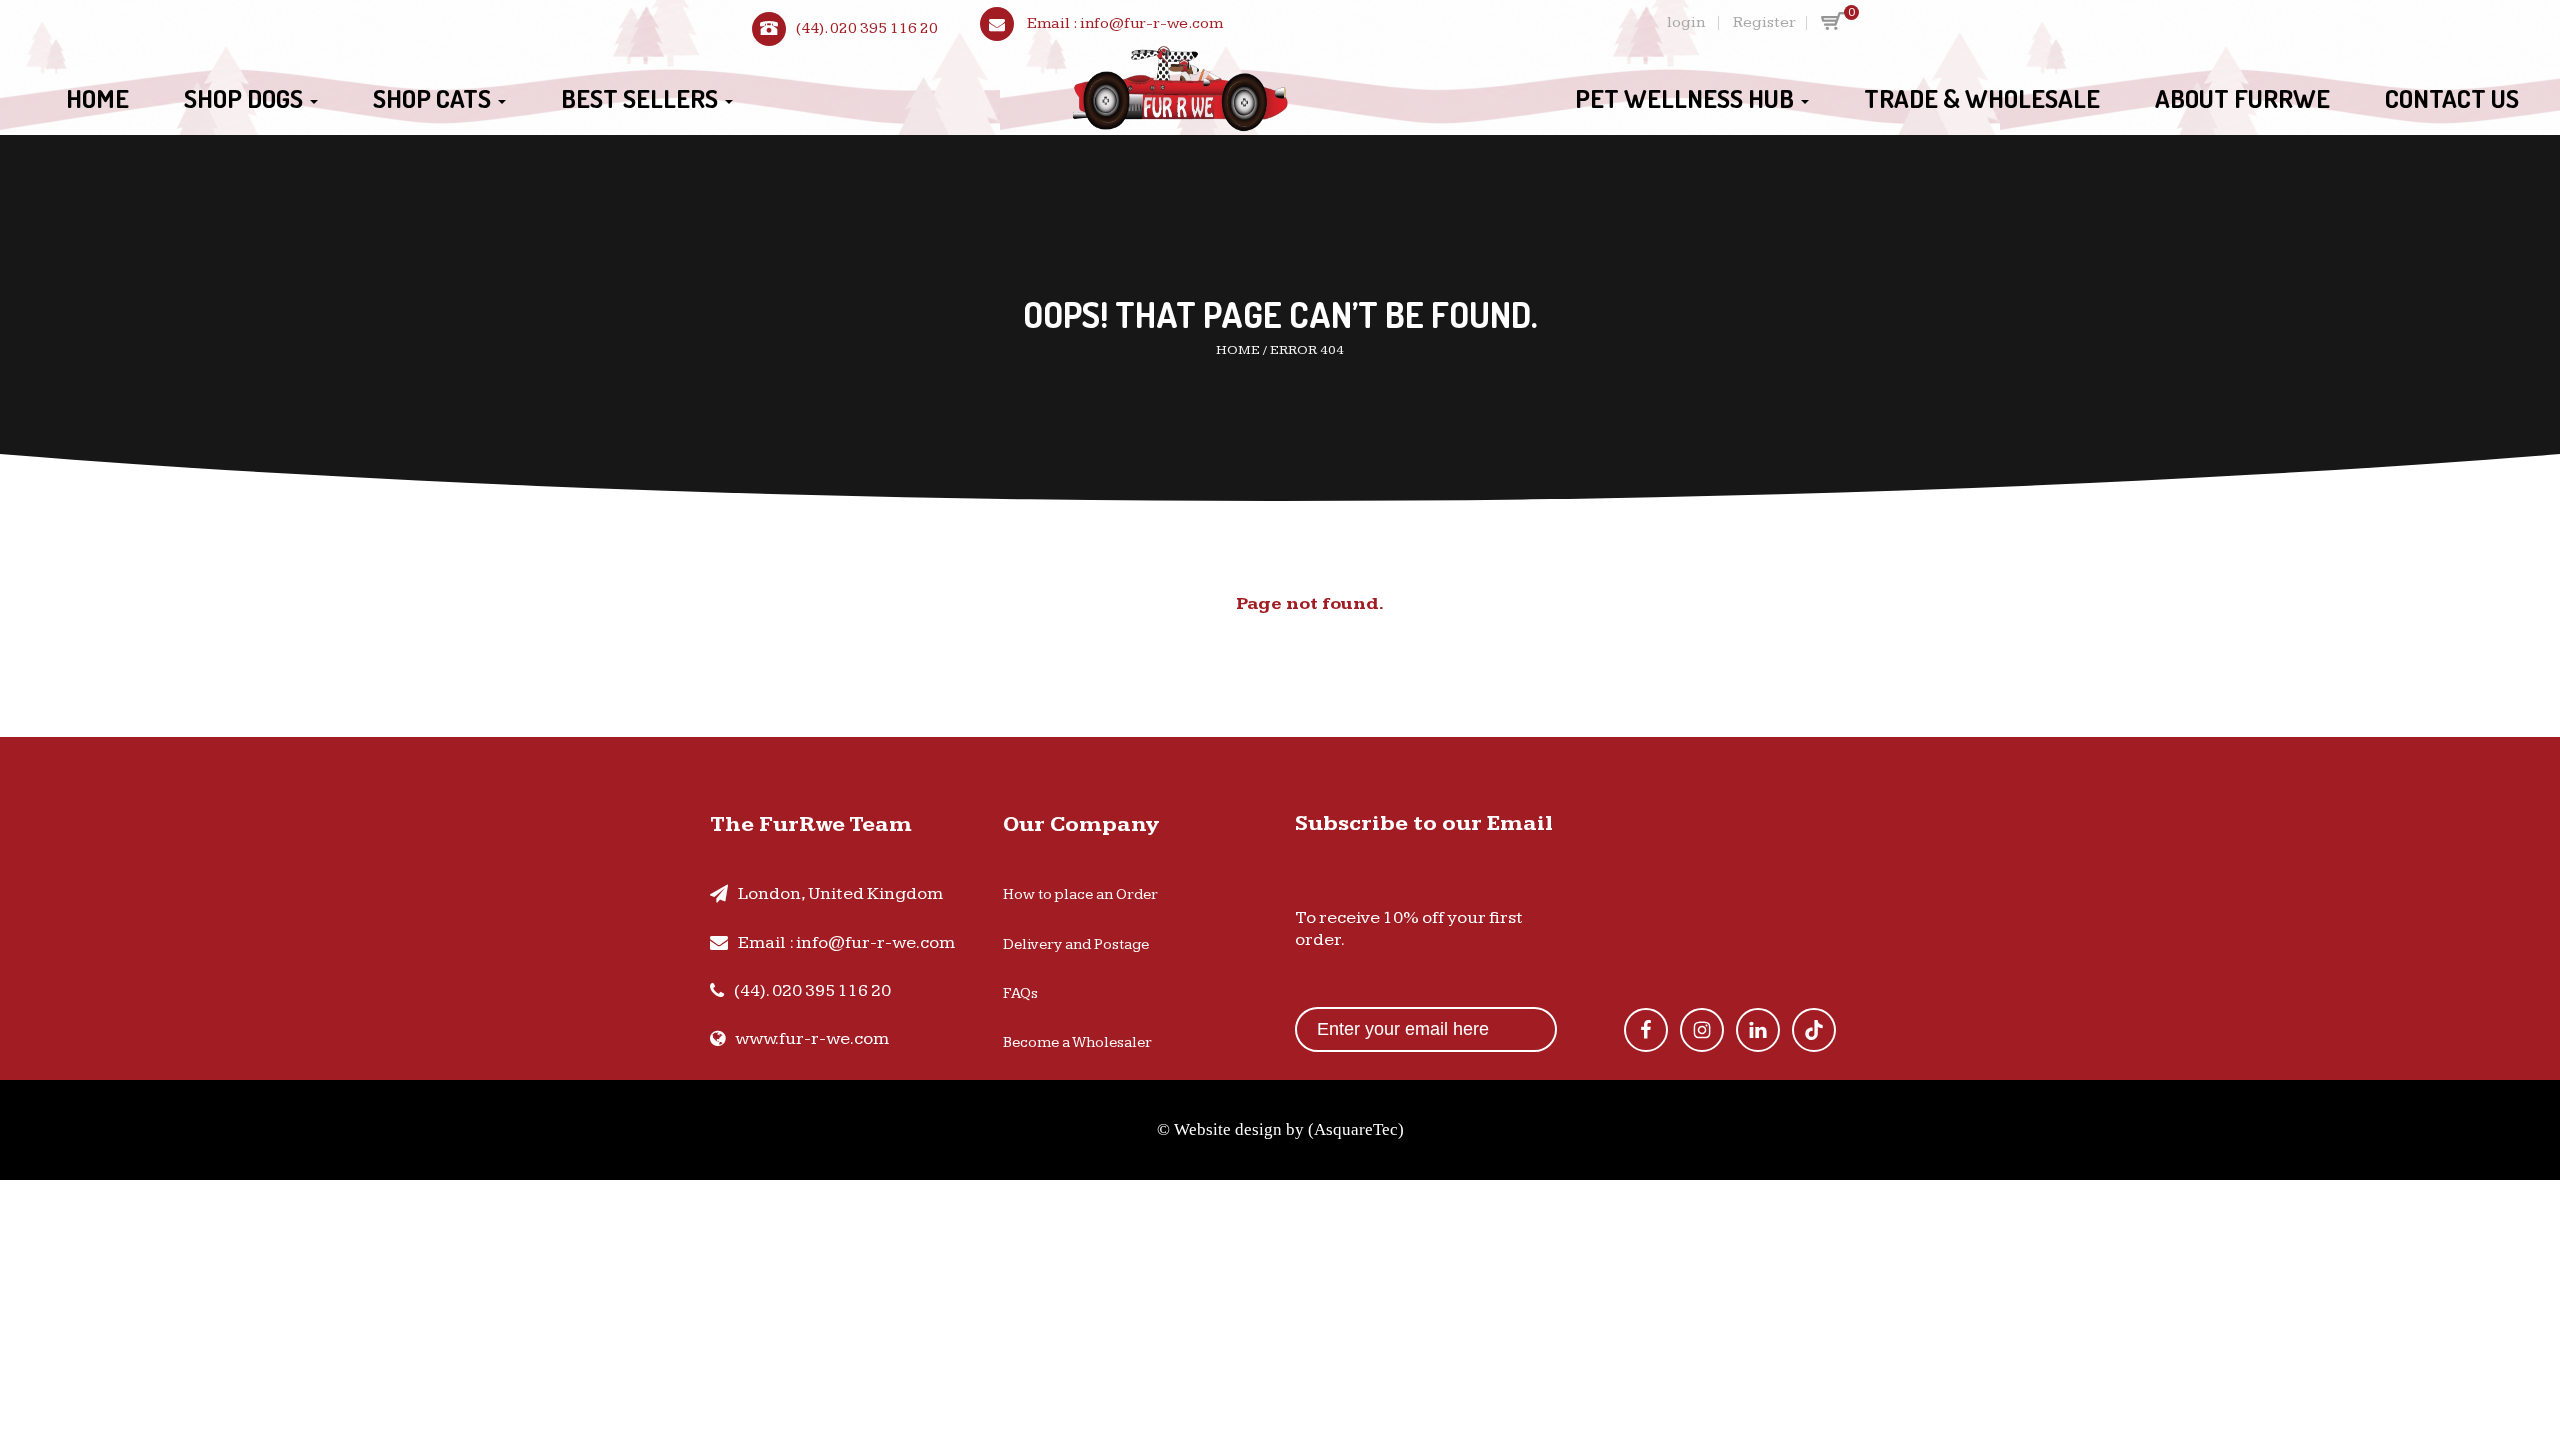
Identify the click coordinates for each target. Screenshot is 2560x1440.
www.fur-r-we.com (812, 1038)
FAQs (1020, 993)
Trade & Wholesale (1982, 98)
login (1686, 22)
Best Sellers (642, 98)
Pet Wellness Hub (1687, 98)
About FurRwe (2242, 98)
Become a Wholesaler (1077, 1042)
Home (97, 98)
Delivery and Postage (1076, 944)
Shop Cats (434, 98)
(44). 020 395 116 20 (867, 28)
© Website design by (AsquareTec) (1280, 1129)
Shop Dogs (246, 98)
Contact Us (2452, 98)
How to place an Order (1080, 894)
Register (1764, 22)
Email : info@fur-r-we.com (846, 942)
